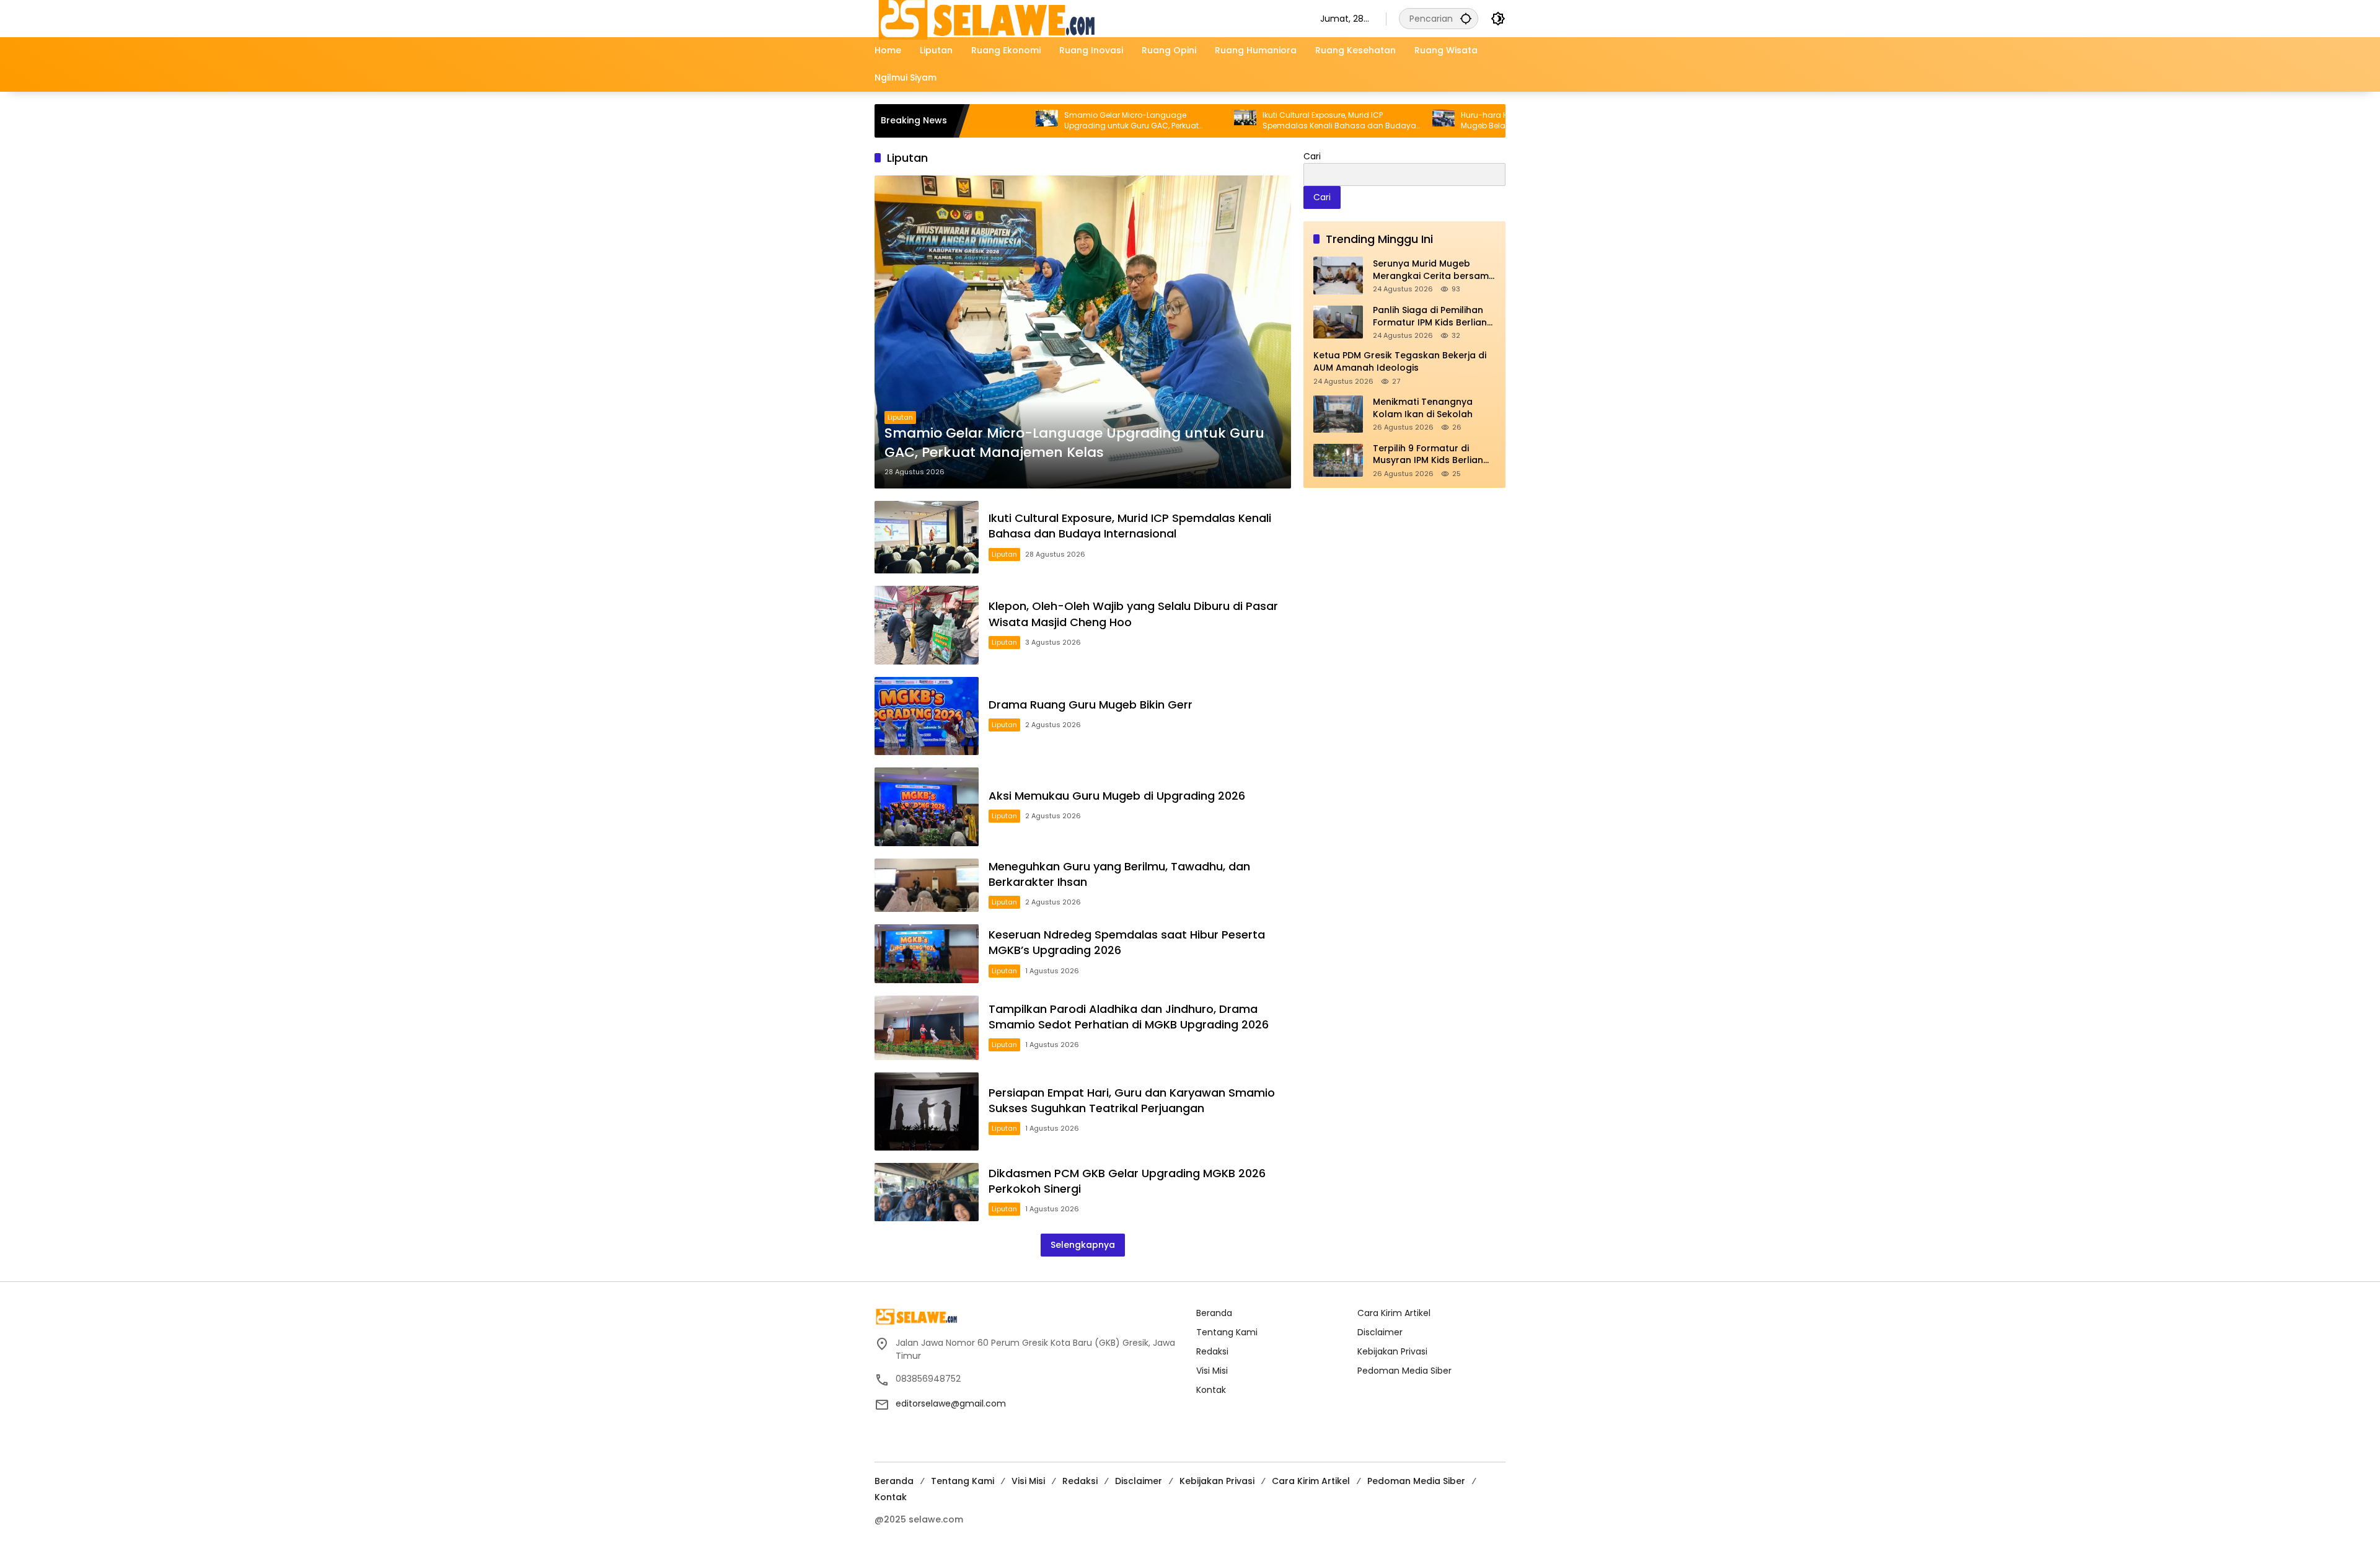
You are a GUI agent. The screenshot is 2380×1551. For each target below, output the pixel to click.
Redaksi (1212, 1351)
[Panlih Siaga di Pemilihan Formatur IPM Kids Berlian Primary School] (1338, 322)
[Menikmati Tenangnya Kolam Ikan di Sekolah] (1338, 414)
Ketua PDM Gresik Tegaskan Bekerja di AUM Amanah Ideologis (1400, 362)
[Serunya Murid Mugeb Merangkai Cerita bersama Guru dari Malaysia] (1338, 276)
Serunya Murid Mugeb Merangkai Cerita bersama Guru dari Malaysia (1434, 270)
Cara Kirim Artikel (1394, 1313)
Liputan (900, 417)
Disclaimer (1380, 1332)
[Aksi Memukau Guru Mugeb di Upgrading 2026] (927, 807)
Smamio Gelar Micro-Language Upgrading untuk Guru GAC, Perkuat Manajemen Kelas (1040, 121)
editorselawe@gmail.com (951, 1403)
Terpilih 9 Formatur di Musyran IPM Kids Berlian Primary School (1428, 455)
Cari (1312, 156)
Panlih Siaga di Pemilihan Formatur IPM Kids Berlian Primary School (1430, 316)
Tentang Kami (1227, 1332)
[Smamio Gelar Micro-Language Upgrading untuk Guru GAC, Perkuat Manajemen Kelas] (1083, 332)
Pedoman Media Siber (1404, 1371)
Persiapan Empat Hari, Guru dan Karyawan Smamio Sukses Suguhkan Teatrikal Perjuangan (1132, 1100)
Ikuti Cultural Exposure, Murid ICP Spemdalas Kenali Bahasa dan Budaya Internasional (1248, 121)
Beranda (1214, 1313)
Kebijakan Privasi (1392, 1351)
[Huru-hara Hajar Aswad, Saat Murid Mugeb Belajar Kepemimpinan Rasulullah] (1352, 121)
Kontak (1211, 1390)
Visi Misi (1212, 1371)
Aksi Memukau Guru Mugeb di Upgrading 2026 (1117, 796)
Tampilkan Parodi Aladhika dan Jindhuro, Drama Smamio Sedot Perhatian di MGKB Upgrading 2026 (1129, 1017)
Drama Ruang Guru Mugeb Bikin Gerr (1091, 705)
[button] (1466, 18)
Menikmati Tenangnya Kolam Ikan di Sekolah (1423, 408)
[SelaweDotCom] (1085, 18)
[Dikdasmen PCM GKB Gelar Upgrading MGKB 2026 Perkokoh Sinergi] (927, 1192)
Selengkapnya (1083, 1245)
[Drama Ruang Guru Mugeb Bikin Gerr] (927, 716)
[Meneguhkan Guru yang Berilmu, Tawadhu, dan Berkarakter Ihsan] (927, 885)
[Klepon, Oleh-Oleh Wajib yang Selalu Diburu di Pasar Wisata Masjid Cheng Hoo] (927, 625)
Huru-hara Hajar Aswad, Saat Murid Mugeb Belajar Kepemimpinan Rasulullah (1448, 121)
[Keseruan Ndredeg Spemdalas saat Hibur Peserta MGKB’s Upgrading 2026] (927, 954)
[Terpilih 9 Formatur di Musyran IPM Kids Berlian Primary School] (1338, 460)
